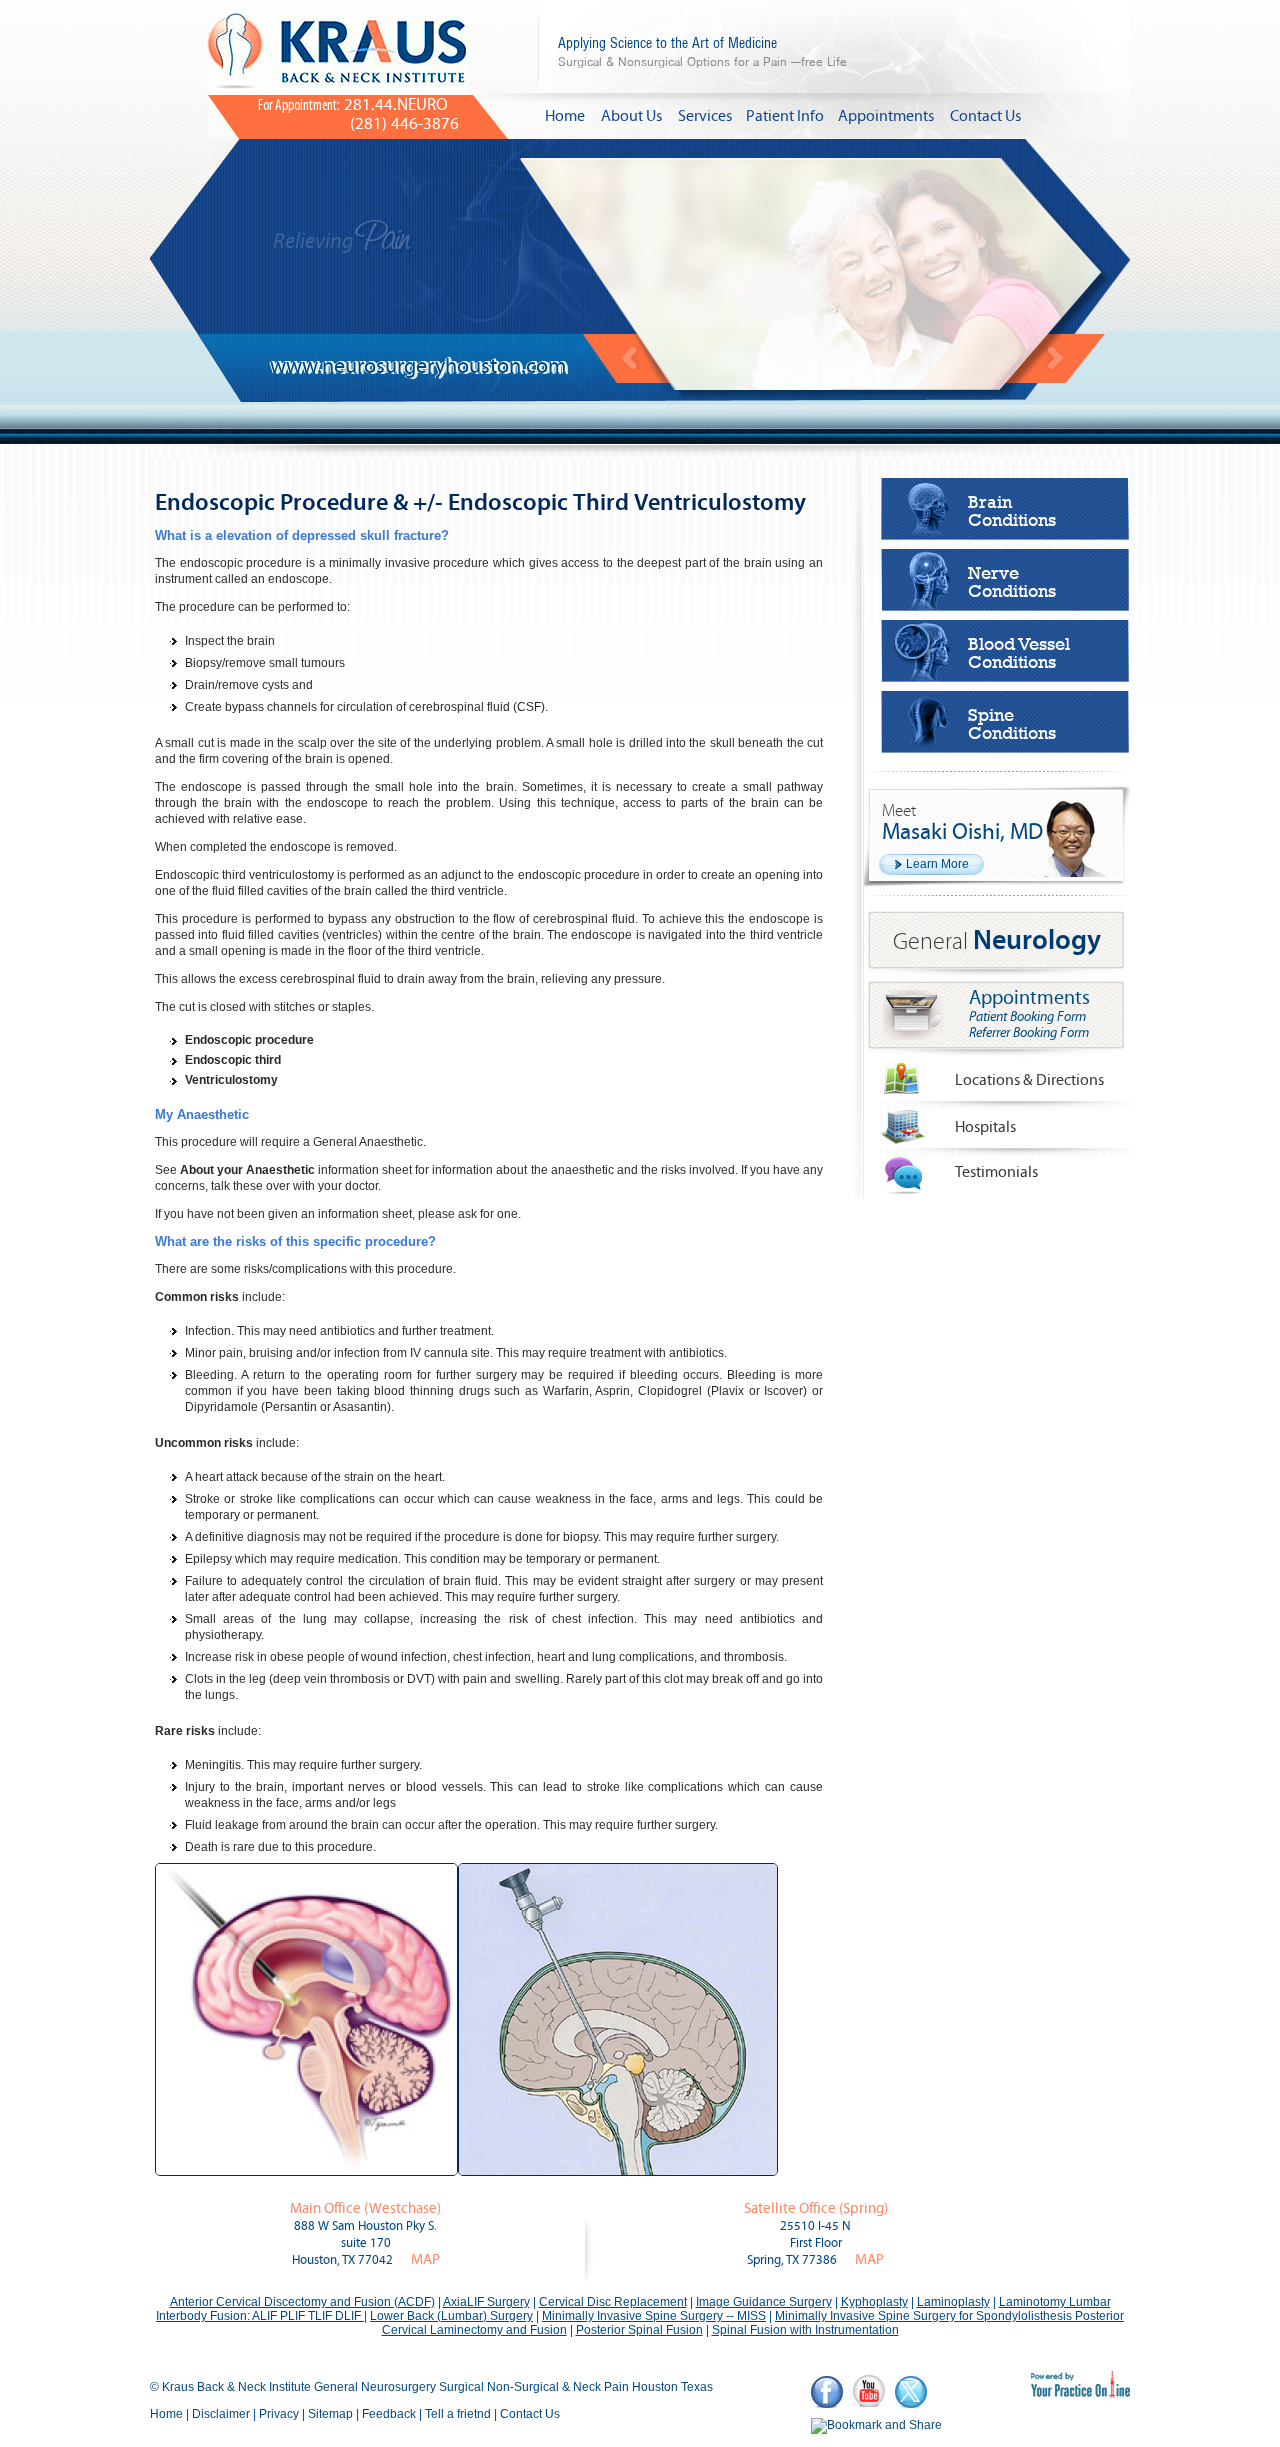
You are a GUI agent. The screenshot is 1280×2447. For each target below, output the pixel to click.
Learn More (937, 864)
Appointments (886, 116)
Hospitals (985, 1127)
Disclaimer (221, 2414)
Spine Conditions (1012, 724)
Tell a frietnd (458, 2414)
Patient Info (785, 116)
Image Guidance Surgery (764, 2302)
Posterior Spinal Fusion (639, 2330)
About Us (631, 116)
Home (565, 116)
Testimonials (996, 1172)
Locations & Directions (1029, 1080)
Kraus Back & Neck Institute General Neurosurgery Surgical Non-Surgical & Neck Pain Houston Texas (437, 2387)
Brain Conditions (1012, 511)
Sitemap (330, 2414)
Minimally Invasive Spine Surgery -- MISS (654, 2316)
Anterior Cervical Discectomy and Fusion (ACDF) (302, 2302)
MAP (425, 2259)
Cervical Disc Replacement (613, 2302)
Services (705, 116)
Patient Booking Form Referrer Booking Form (1029, 1025)
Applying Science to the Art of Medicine (702, 51)
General (997, 941)
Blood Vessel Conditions (1019, 653)
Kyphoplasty (874, 2302)
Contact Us (985, 116)
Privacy (279, 2414)
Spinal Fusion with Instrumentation (805, 2330)
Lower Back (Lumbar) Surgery (451, 2316)
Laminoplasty (953, 2302)
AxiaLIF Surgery (486, 2302)
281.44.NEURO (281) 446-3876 (358, 114)
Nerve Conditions (1012, 582)
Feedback (389, 2414)
